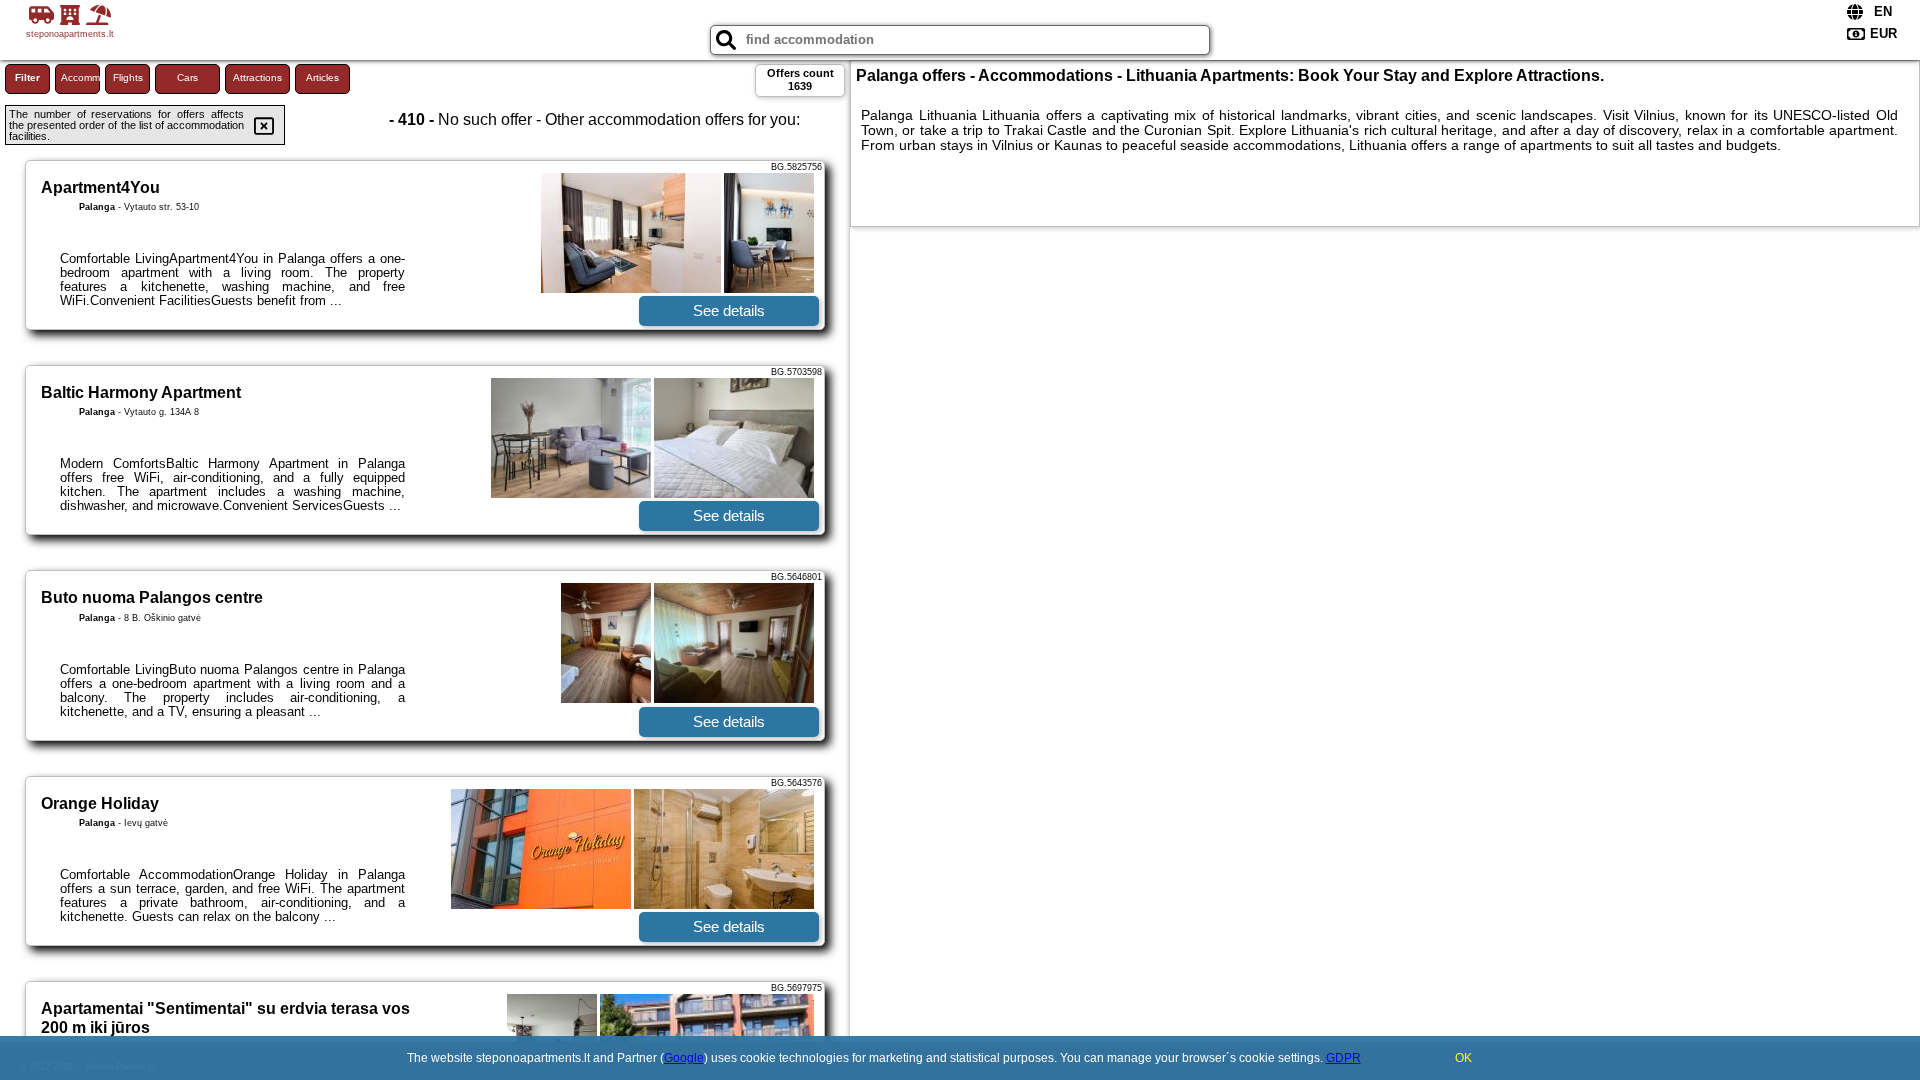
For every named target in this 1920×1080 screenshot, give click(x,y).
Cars (187, 77)
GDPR (1343, 1058)
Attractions (257, 77)
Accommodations (80, 77)
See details (729, 310)
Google (684, 1058)
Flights (128, 77)
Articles (322, 77)
